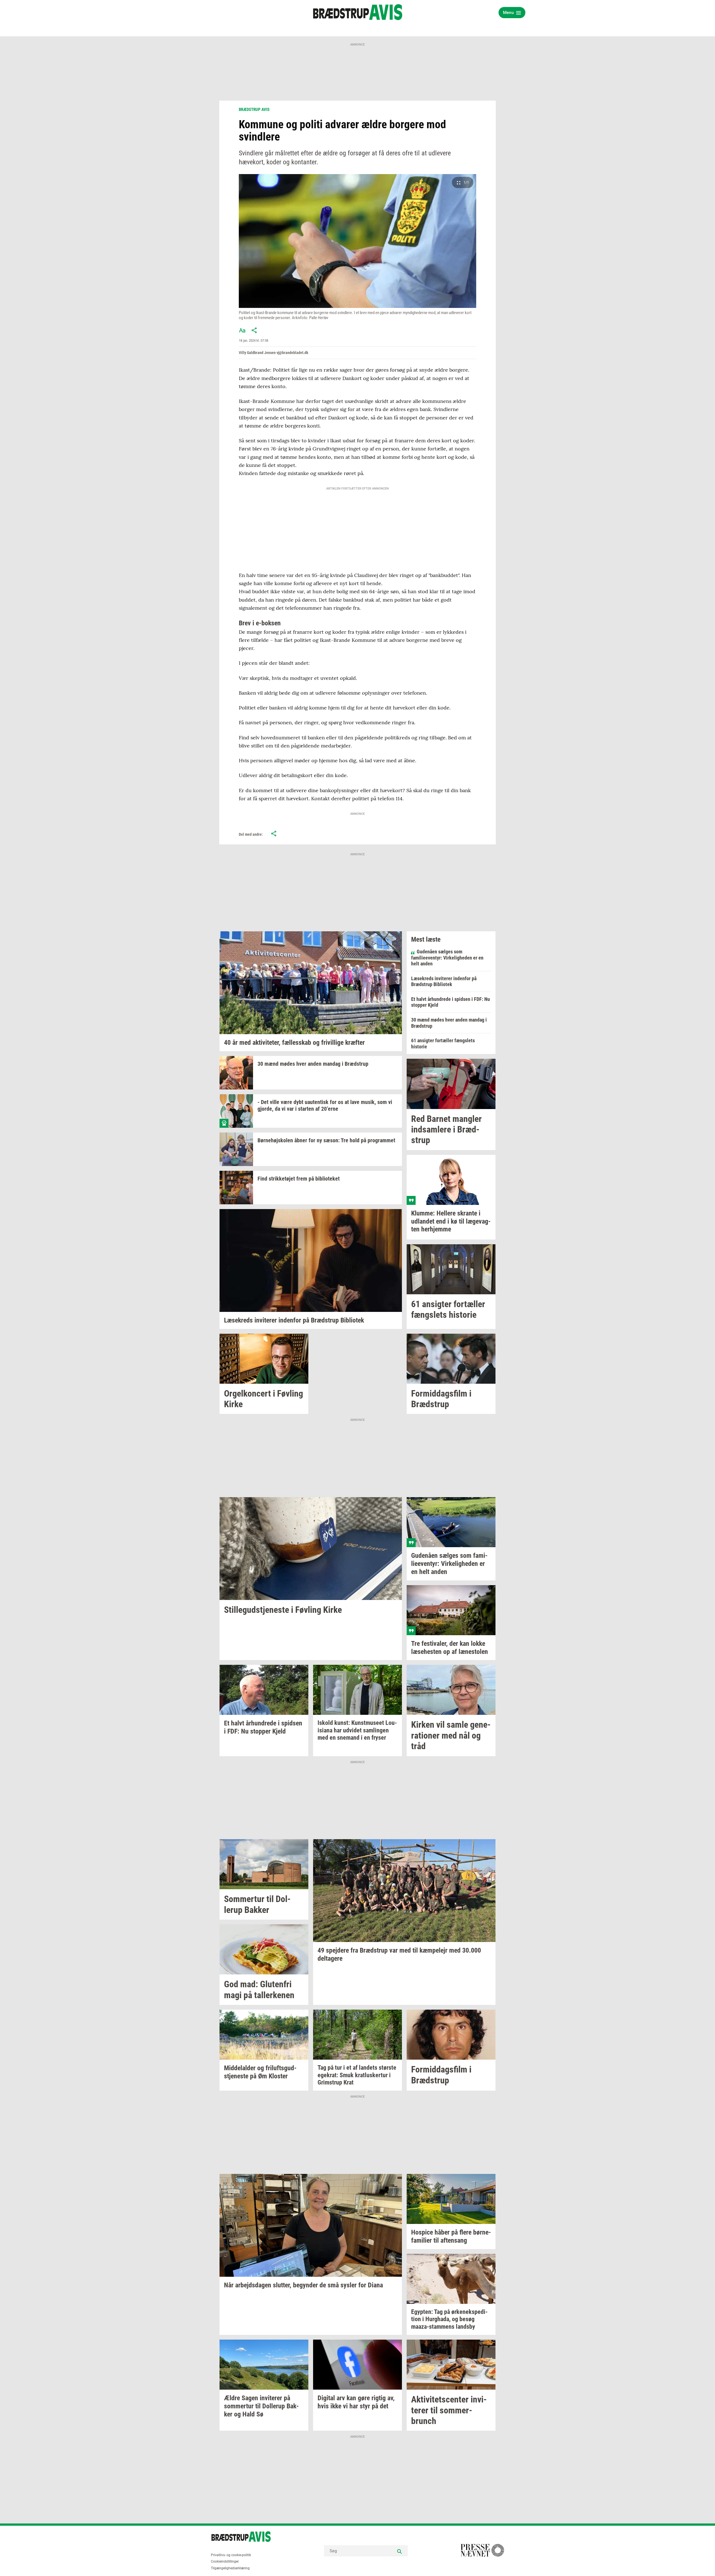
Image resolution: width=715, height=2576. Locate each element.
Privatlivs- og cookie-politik (231, 2555)
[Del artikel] (254, 330)
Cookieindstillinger (225, 2561)
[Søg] (399, 2551)
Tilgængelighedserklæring (230, 2568)
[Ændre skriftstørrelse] (242, 330)
